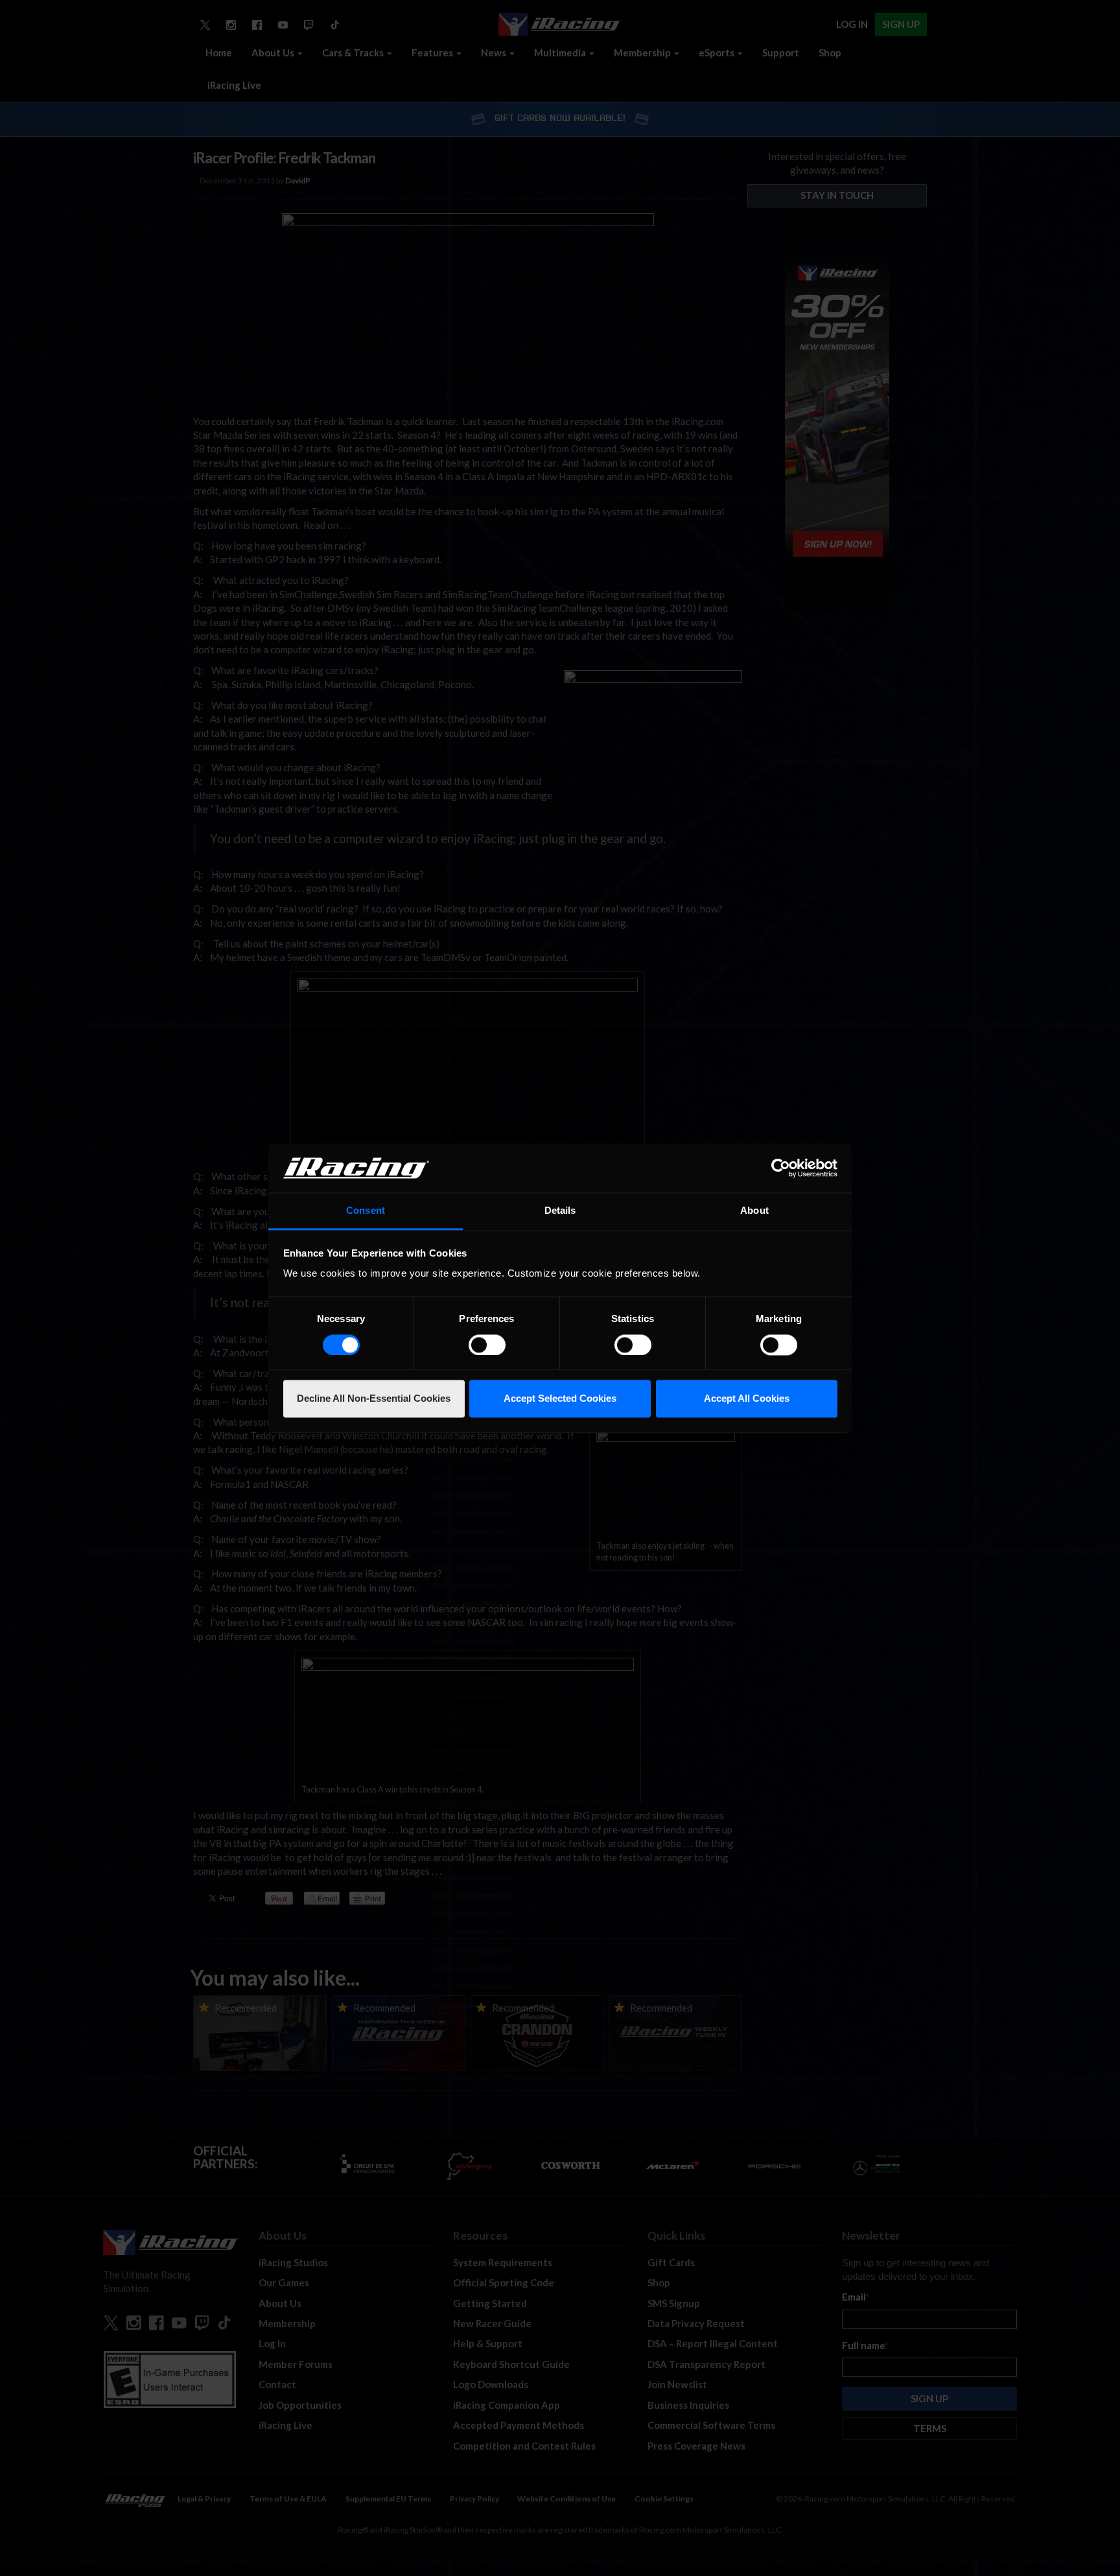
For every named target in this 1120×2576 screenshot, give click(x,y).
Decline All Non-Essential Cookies (374, 1399)
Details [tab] (560, 1211)
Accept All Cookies (747, 1399)
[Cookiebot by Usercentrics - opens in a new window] (781, 1168)
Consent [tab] (366, 1211)
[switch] (487, 1345)
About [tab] (754, 1211)
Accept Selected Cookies (560, 1399)
